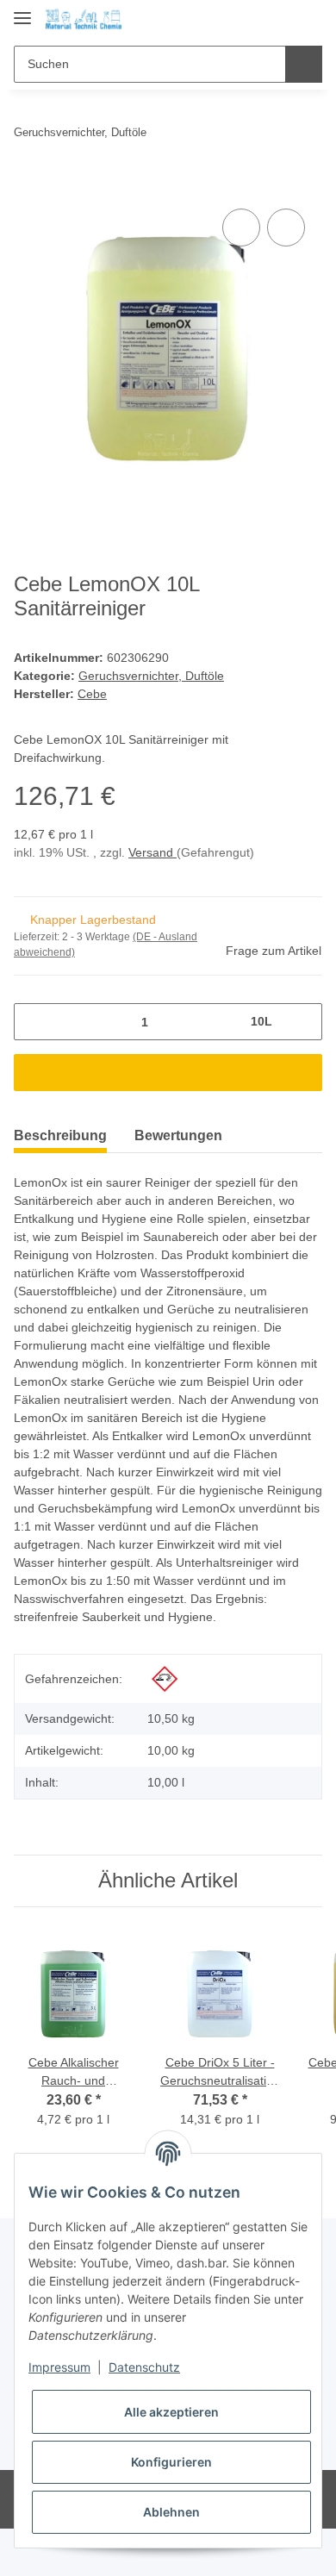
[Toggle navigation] (22, 11)
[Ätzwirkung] (165, 1679)
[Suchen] (304, 64)
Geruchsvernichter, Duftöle (151, 676)
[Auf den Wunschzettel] (286, 228)
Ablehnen (171, 2512)
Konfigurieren (171, 2462)
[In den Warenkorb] (28, 185)
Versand (152, 852)
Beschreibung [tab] (60, 1135)
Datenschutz (144, 2367)
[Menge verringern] (33, 1022)
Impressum (59, 2367)
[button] (254, 19)
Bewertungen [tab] (178, 1135)
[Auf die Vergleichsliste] (241, 228)
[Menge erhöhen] (303, 1022)
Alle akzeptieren (171, 2412)
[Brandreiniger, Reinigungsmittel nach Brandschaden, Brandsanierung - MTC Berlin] (84, 19)
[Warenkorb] (308, 19)
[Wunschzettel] (280, 19)
